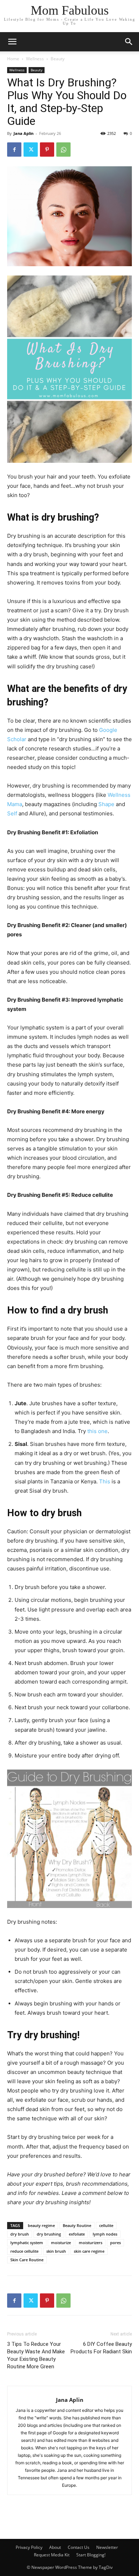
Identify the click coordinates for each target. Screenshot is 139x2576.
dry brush (20, 2234)
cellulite (106, 2225)
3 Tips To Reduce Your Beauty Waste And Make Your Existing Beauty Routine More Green (36, 2355)
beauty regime (41, 2225)
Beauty (58, 59)
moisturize (61, 2243)
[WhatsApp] (63, 150)
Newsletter (107, 2547)
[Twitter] (31, 150)
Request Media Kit (52, 2555)
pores (115, 2243)
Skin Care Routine (27, 2260)
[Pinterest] (47, 150)
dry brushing (49, 2234)
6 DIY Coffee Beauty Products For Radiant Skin (101, 2348)
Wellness (35, 59)
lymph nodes (105, 2234)
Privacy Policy (29, 2547)
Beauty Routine (77, 2225)
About (55, 2547)
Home (13, 59)
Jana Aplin (24, 133)
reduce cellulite (24, 2251)
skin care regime (89, 2251)
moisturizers (91, 2243)
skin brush (56, 2251)
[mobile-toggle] (12, 42)
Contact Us (79, 2547)
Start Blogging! (91, 2555)
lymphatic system (27, 2243)
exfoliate (77, 2234)
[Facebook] (14, 150)
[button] (129, 42)
